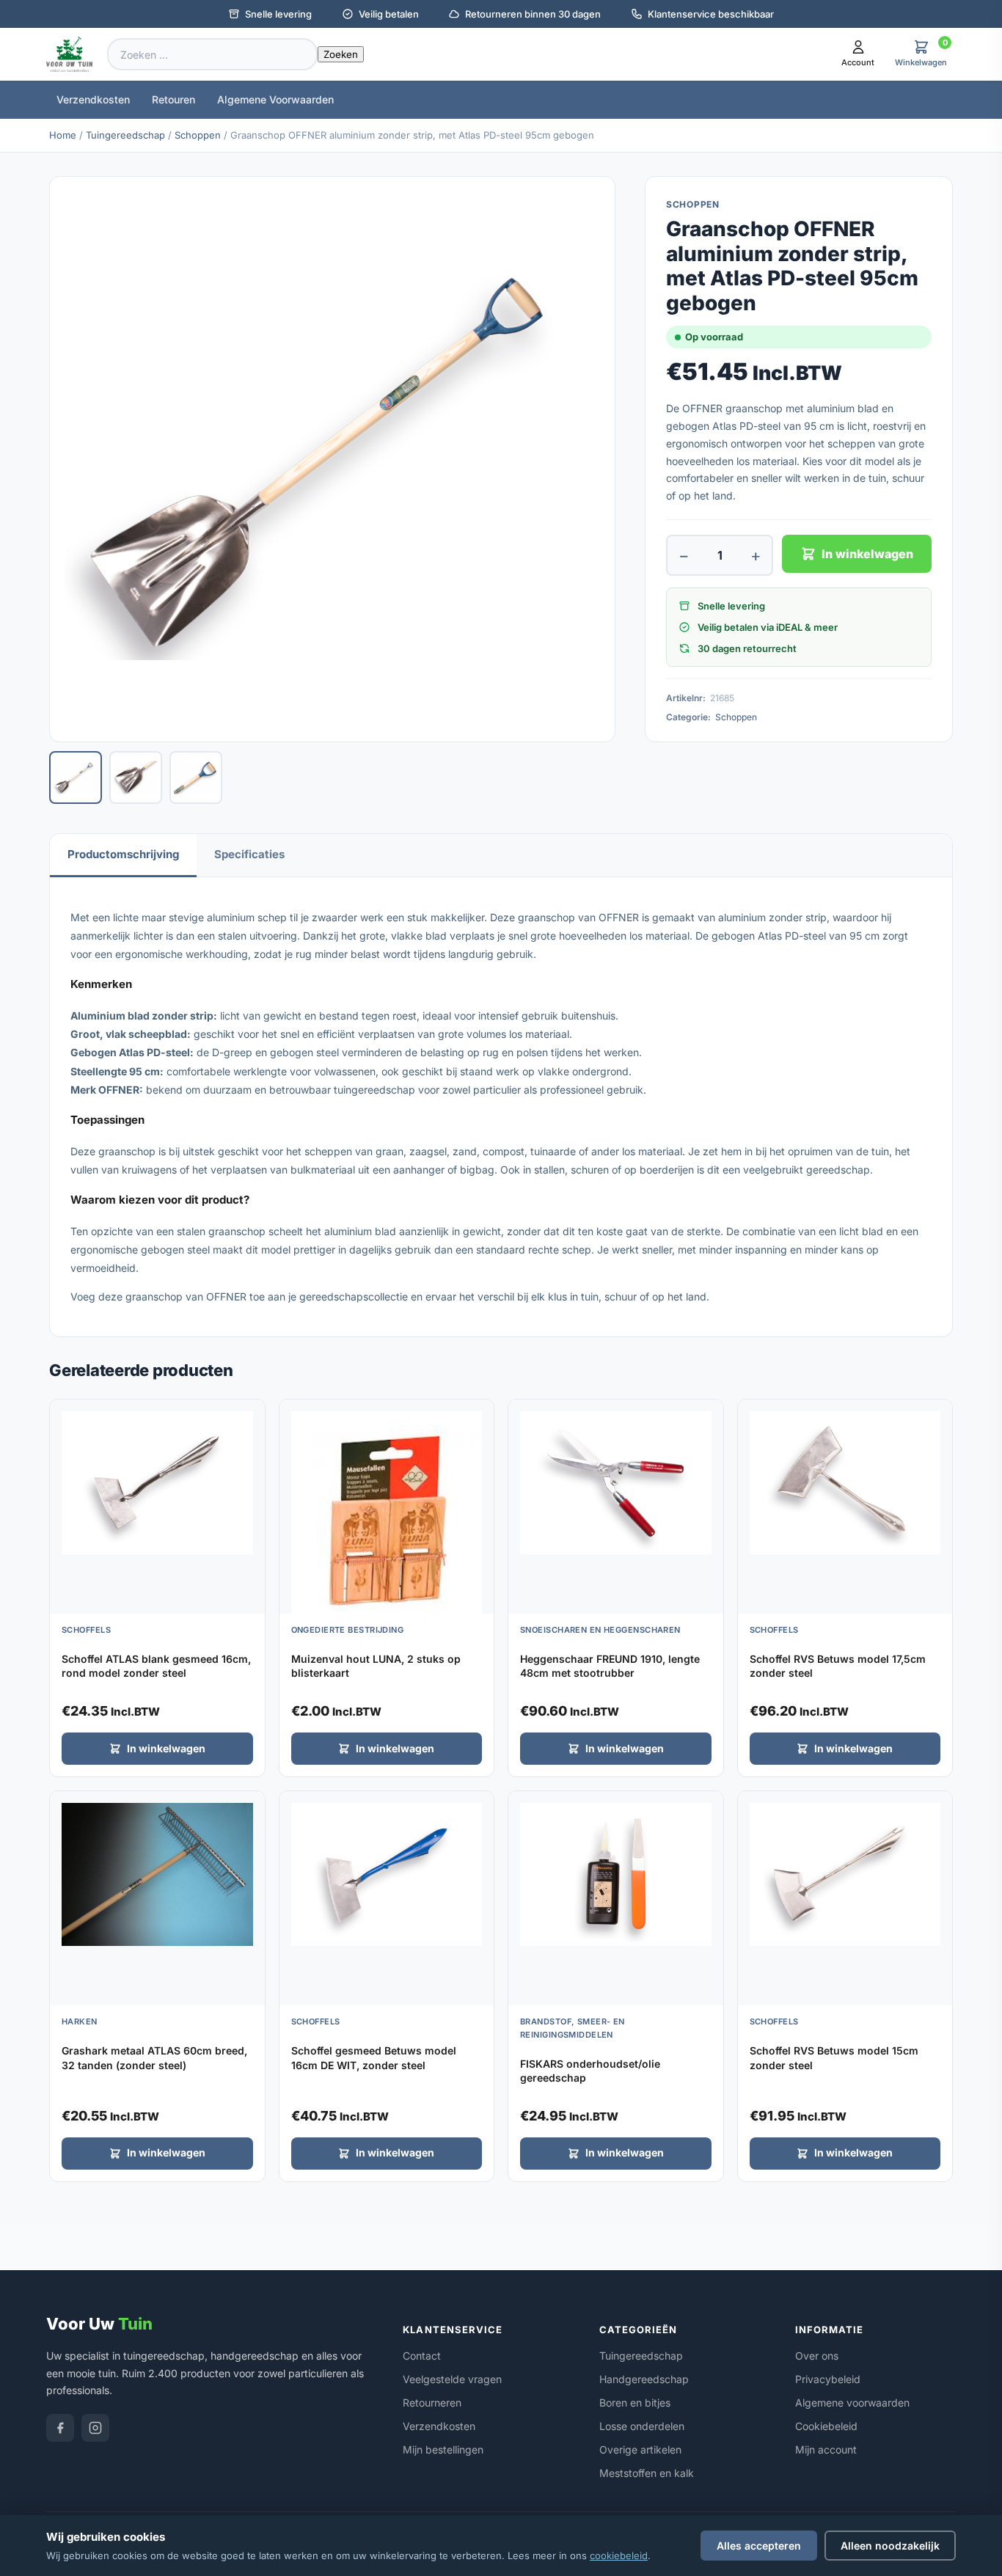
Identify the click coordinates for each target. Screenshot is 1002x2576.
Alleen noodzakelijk (890, 2546)
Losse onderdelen (642, 2426)
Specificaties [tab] (249, 854)
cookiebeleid (619, 2555)
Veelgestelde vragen (452, 2379)
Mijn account (826, 2449)
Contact (422, 2356)
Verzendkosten (93, 99)
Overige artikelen (640, 2449)
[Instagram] (95, 2428)
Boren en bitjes (635, 2403)
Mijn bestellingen (443, 2449)
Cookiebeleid (826, 2426)
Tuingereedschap (125, 135)
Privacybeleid (828, 2379)
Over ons (817, 2356)
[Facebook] (60, 2428)
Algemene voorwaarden (852, 2403)
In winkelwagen (867, 554)
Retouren (173, 99)
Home (63, 135)
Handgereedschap (644, 2379)
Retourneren (432, 2403)
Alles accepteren (759, 2546)
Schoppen (198, 135)
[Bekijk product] (250, 1416)
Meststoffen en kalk (647, 2473)
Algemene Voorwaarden (275, 99)
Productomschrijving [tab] (123, 854)
